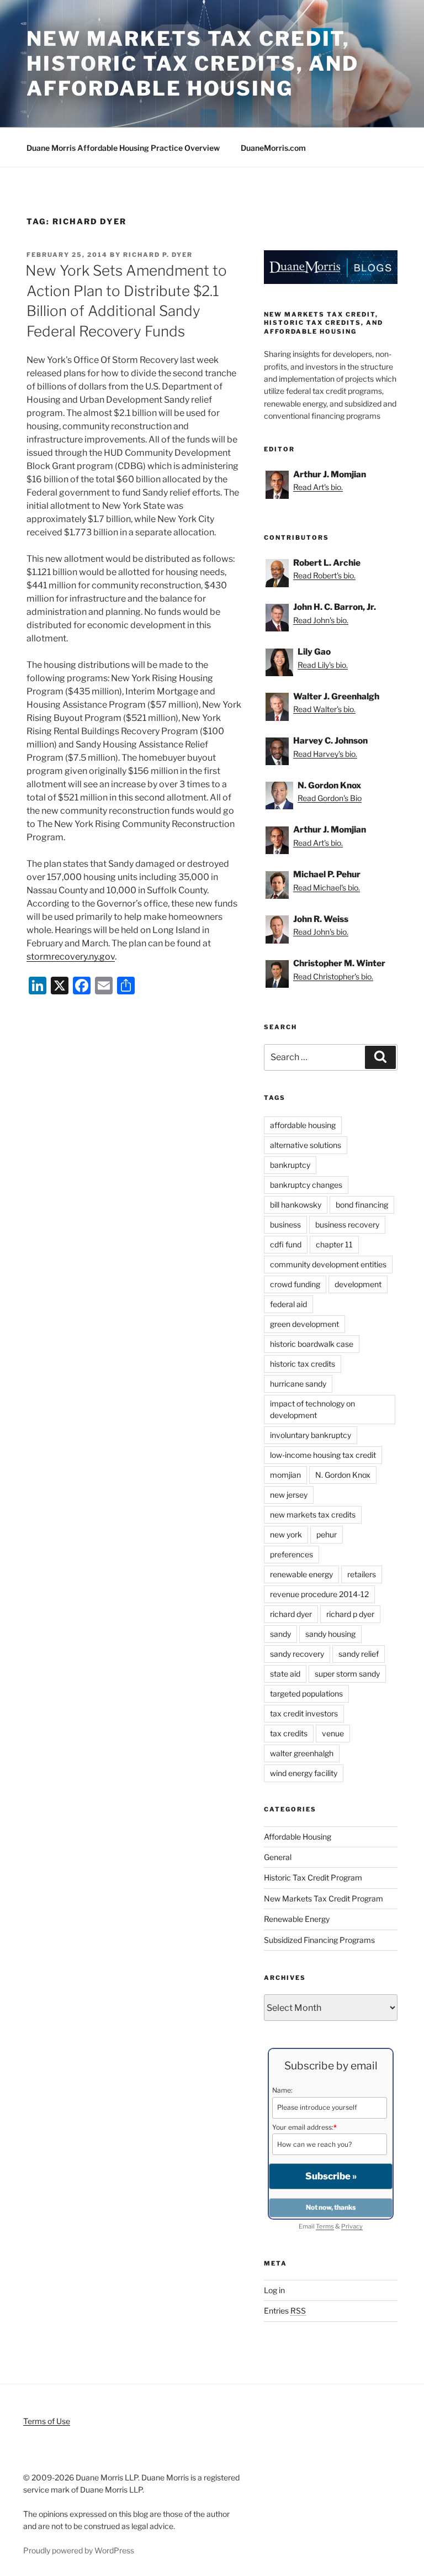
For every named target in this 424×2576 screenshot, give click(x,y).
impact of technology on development (312, 1409)
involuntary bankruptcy (311, 1435)
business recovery (347, 1224)
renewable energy (301, 1574)
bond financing (362, 1205)
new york (286, 1534)
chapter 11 (334, 1244)
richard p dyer (350, 1614)
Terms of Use (47, 2421)
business (285, 1224)
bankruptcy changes (306, 1185)
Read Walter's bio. (324, 709)
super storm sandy (347, 1674)
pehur (327, 1534)
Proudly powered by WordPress (79, 2550)
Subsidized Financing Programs (319, 1940)
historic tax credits (303, 1364)
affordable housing (303, 1125)
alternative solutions (306, 1145)
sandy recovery (297, 1654)
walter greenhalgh (302, 1753)
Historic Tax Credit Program (313, 1877)
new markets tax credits (313, 1514)
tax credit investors (304, 1713)
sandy (280, 1634)
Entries (285, 2311)
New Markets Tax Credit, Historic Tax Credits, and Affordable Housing (193, 64)
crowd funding (295, 1284)
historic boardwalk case (312, 1344)
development (358, 1284)
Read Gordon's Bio (330, 798)
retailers (362, 1574)
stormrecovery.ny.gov (71, 957)
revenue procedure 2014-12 (319, 1594)
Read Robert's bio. (324, 575)
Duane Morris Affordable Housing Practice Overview (123, 148)
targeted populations (306, 1693)
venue (333, 1733)
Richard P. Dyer (158, 255)
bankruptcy (290, 1165)
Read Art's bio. (318, 487)
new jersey (289, 1495)
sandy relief (359, 1654)
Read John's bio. (321, 620)
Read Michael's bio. (327, 887)
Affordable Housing (298, 1837)
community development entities (328, 1264)
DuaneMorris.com (273, 148)
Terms (325, 2226)
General (278, 1857)
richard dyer (291, 1614)
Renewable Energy (297, 1919)
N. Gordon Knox (343, 1475)
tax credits (289, 1733)
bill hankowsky (296, 1205)
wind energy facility (304, 1773)
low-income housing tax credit (323, 1455)
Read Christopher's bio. (333, 976)
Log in (274, 2290)
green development (304, 1324)
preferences (291, 1554)
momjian (285, 1475)
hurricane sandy (298, 1384)
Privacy (352, 2226)
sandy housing (330, 1634)
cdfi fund (286, 1244)
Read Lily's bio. (323, 665)
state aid (285, 1674)
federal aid (288, 1304)
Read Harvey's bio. (325, 754)
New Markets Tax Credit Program (324, 1898)
